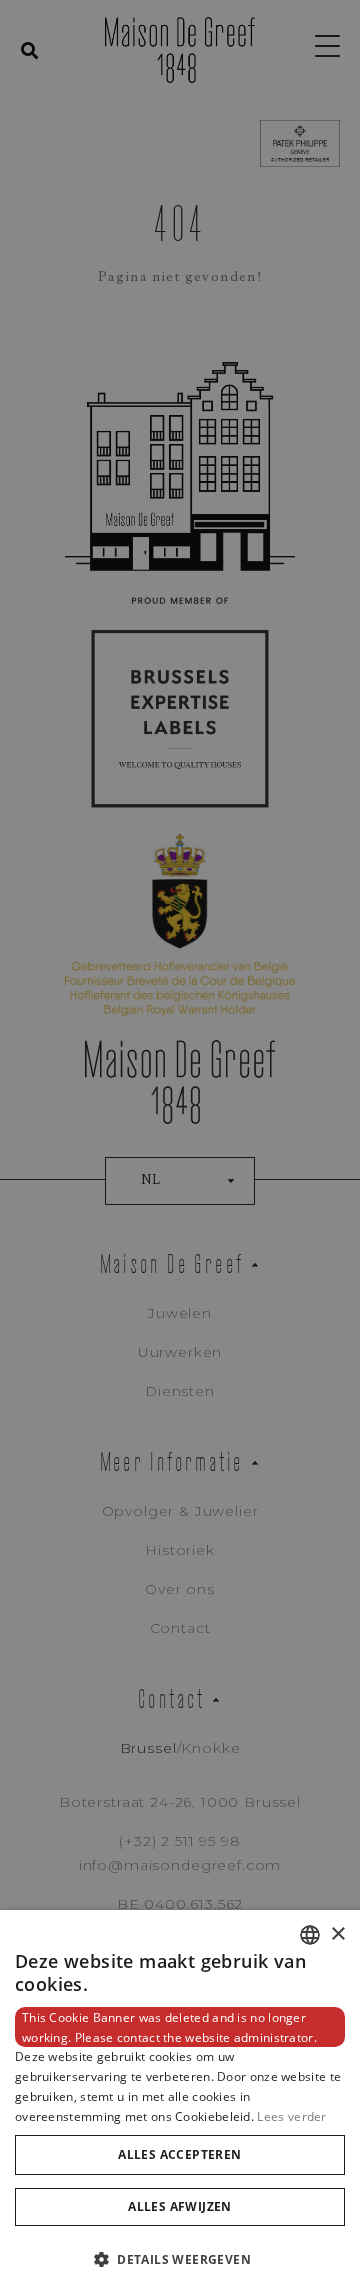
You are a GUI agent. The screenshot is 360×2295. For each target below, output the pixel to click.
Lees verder (291, 2116)
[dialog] (180, 2102)
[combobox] (310, 1935)
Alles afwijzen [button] (180, 2206)
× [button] (337, 1934)
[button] (180, 2259)
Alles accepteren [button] (179, 2154)
